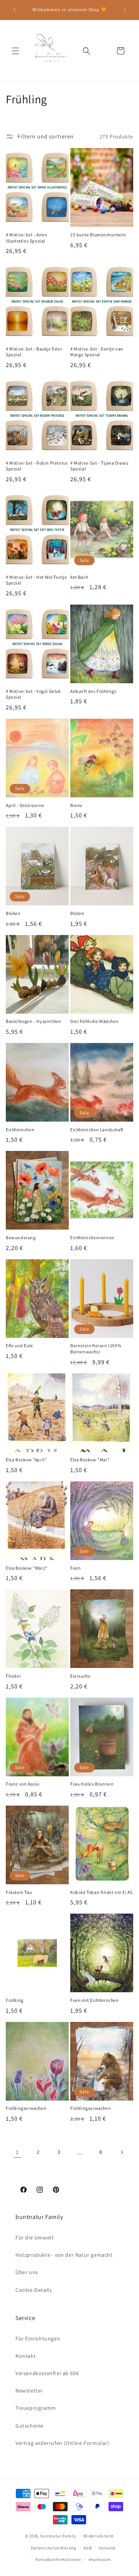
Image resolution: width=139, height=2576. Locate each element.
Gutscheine (30, 2426)
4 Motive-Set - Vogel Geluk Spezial (33, 694)
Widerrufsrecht (99, 2536)
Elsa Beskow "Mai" (90, 1460)
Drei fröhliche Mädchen (94, 1021)
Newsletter (29, 2391)
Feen (75, 1568)
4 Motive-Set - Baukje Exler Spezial (34, 352)
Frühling (15, 2000)
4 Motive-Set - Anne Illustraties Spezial (26, 238)
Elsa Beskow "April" (26, 1460)
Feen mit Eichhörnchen (95, 2000)
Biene (76, 805)
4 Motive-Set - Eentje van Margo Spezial (97, 352)
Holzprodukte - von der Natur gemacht (64, 2255)
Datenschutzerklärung (54, 2548)
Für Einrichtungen (38, 2338)
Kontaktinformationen (58, 2559)
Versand (107, 2548)
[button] (15, 51)
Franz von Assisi (23, 1784)
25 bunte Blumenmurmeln (98, 235)
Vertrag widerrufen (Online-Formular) (62, 2443)
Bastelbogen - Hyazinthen (33, 1021)
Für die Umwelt (35, 2237)
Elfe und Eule (19, 1345)
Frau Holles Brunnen (92, 1784)
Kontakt (25, 2356)
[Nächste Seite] (122, 2152)
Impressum (100, 2559)
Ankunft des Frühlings (93, 691)
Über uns (27, 2272)
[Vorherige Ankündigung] (14, 10)
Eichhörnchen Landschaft (97, 1130)
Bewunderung (21, 1237)
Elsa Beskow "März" (27, 1568)
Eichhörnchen (20, 1130)
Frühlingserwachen (26, 2108)
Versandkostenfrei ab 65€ (47, 2373)
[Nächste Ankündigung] (125, 10)
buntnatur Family (58, 2536)
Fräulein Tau (19, 1892)
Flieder (13, 1676)
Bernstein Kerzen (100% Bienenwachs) (96, 1349)
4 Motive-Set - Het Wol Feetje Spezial (36, 580)
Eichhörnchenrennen (92, 1237)
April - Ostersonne (25, 805)
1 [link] (17, 2152)
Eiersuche (80, 1676)
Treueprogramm (36, 2408)
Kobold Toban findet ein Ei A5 (101, 1892)
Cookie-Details (34, 2290)
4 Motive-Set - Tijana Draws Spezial (99, 466)
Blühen (13, 913)
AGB (87, 2548)
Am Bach (79, 577)
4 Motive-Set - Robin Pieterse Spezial (37, 466)
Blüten (77, 913)
